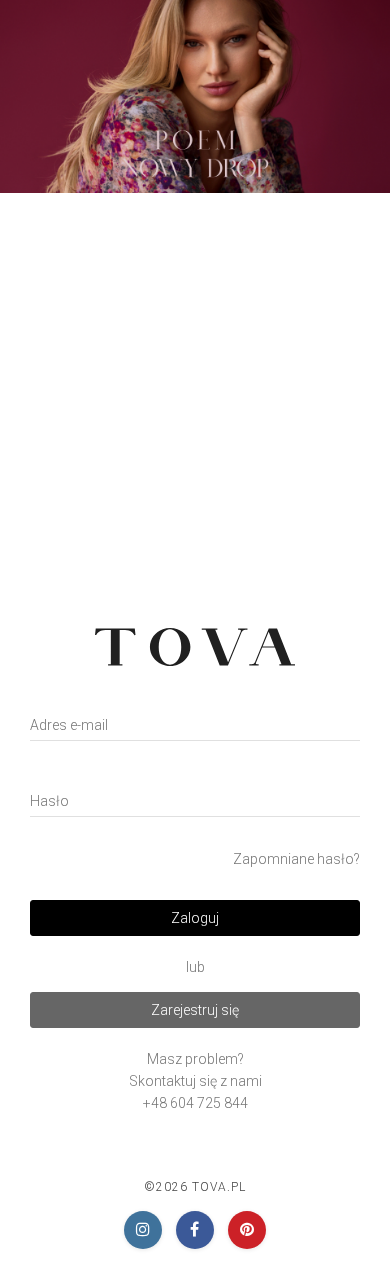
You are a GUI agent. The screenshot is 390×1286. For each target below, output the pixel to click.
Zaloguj (195, 918)
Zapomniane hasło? (296, 859)
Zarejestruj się (195, 1010)
